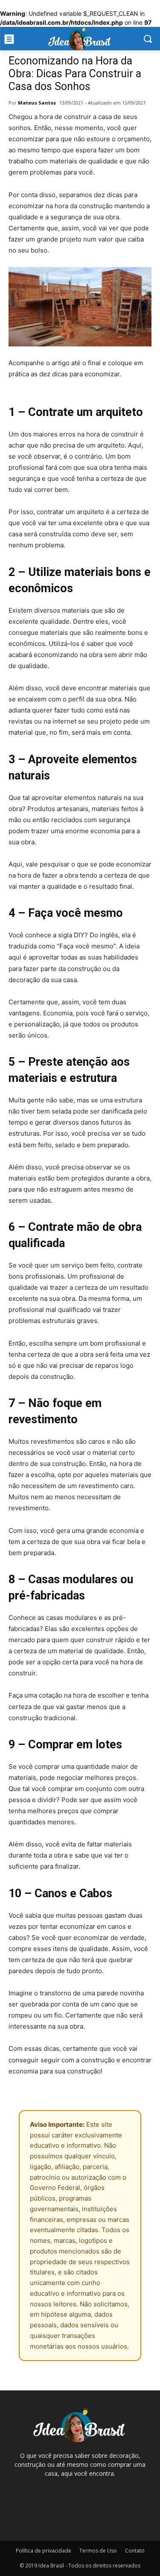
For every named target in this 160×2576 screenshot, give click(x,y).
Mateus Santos (37, 103)
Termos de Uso (98, 2551)
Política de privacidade (44, 2551)
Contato (135, 2551)
